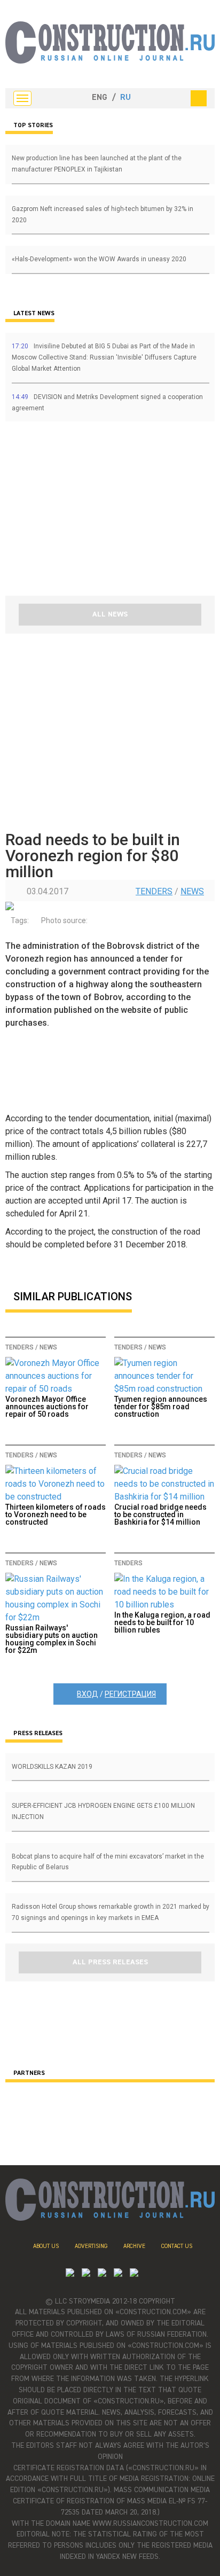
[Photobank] (70, 2274)
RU (125, 98)
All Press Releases (110, 1962)
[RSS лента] (118, 2274)
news (192, 891)
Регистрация (130, 1694)
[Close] (199, 98)
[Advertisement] (69, 512)
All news (110, 614)
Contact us (177, 2246)
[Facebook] (134, 2274)
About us (46, 2246)
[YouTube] (86, 2274)
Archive (134, 2246)
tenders (154, 891)
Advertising (91, 2246)
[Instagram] (102, 2274)
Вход (88, 1694)
